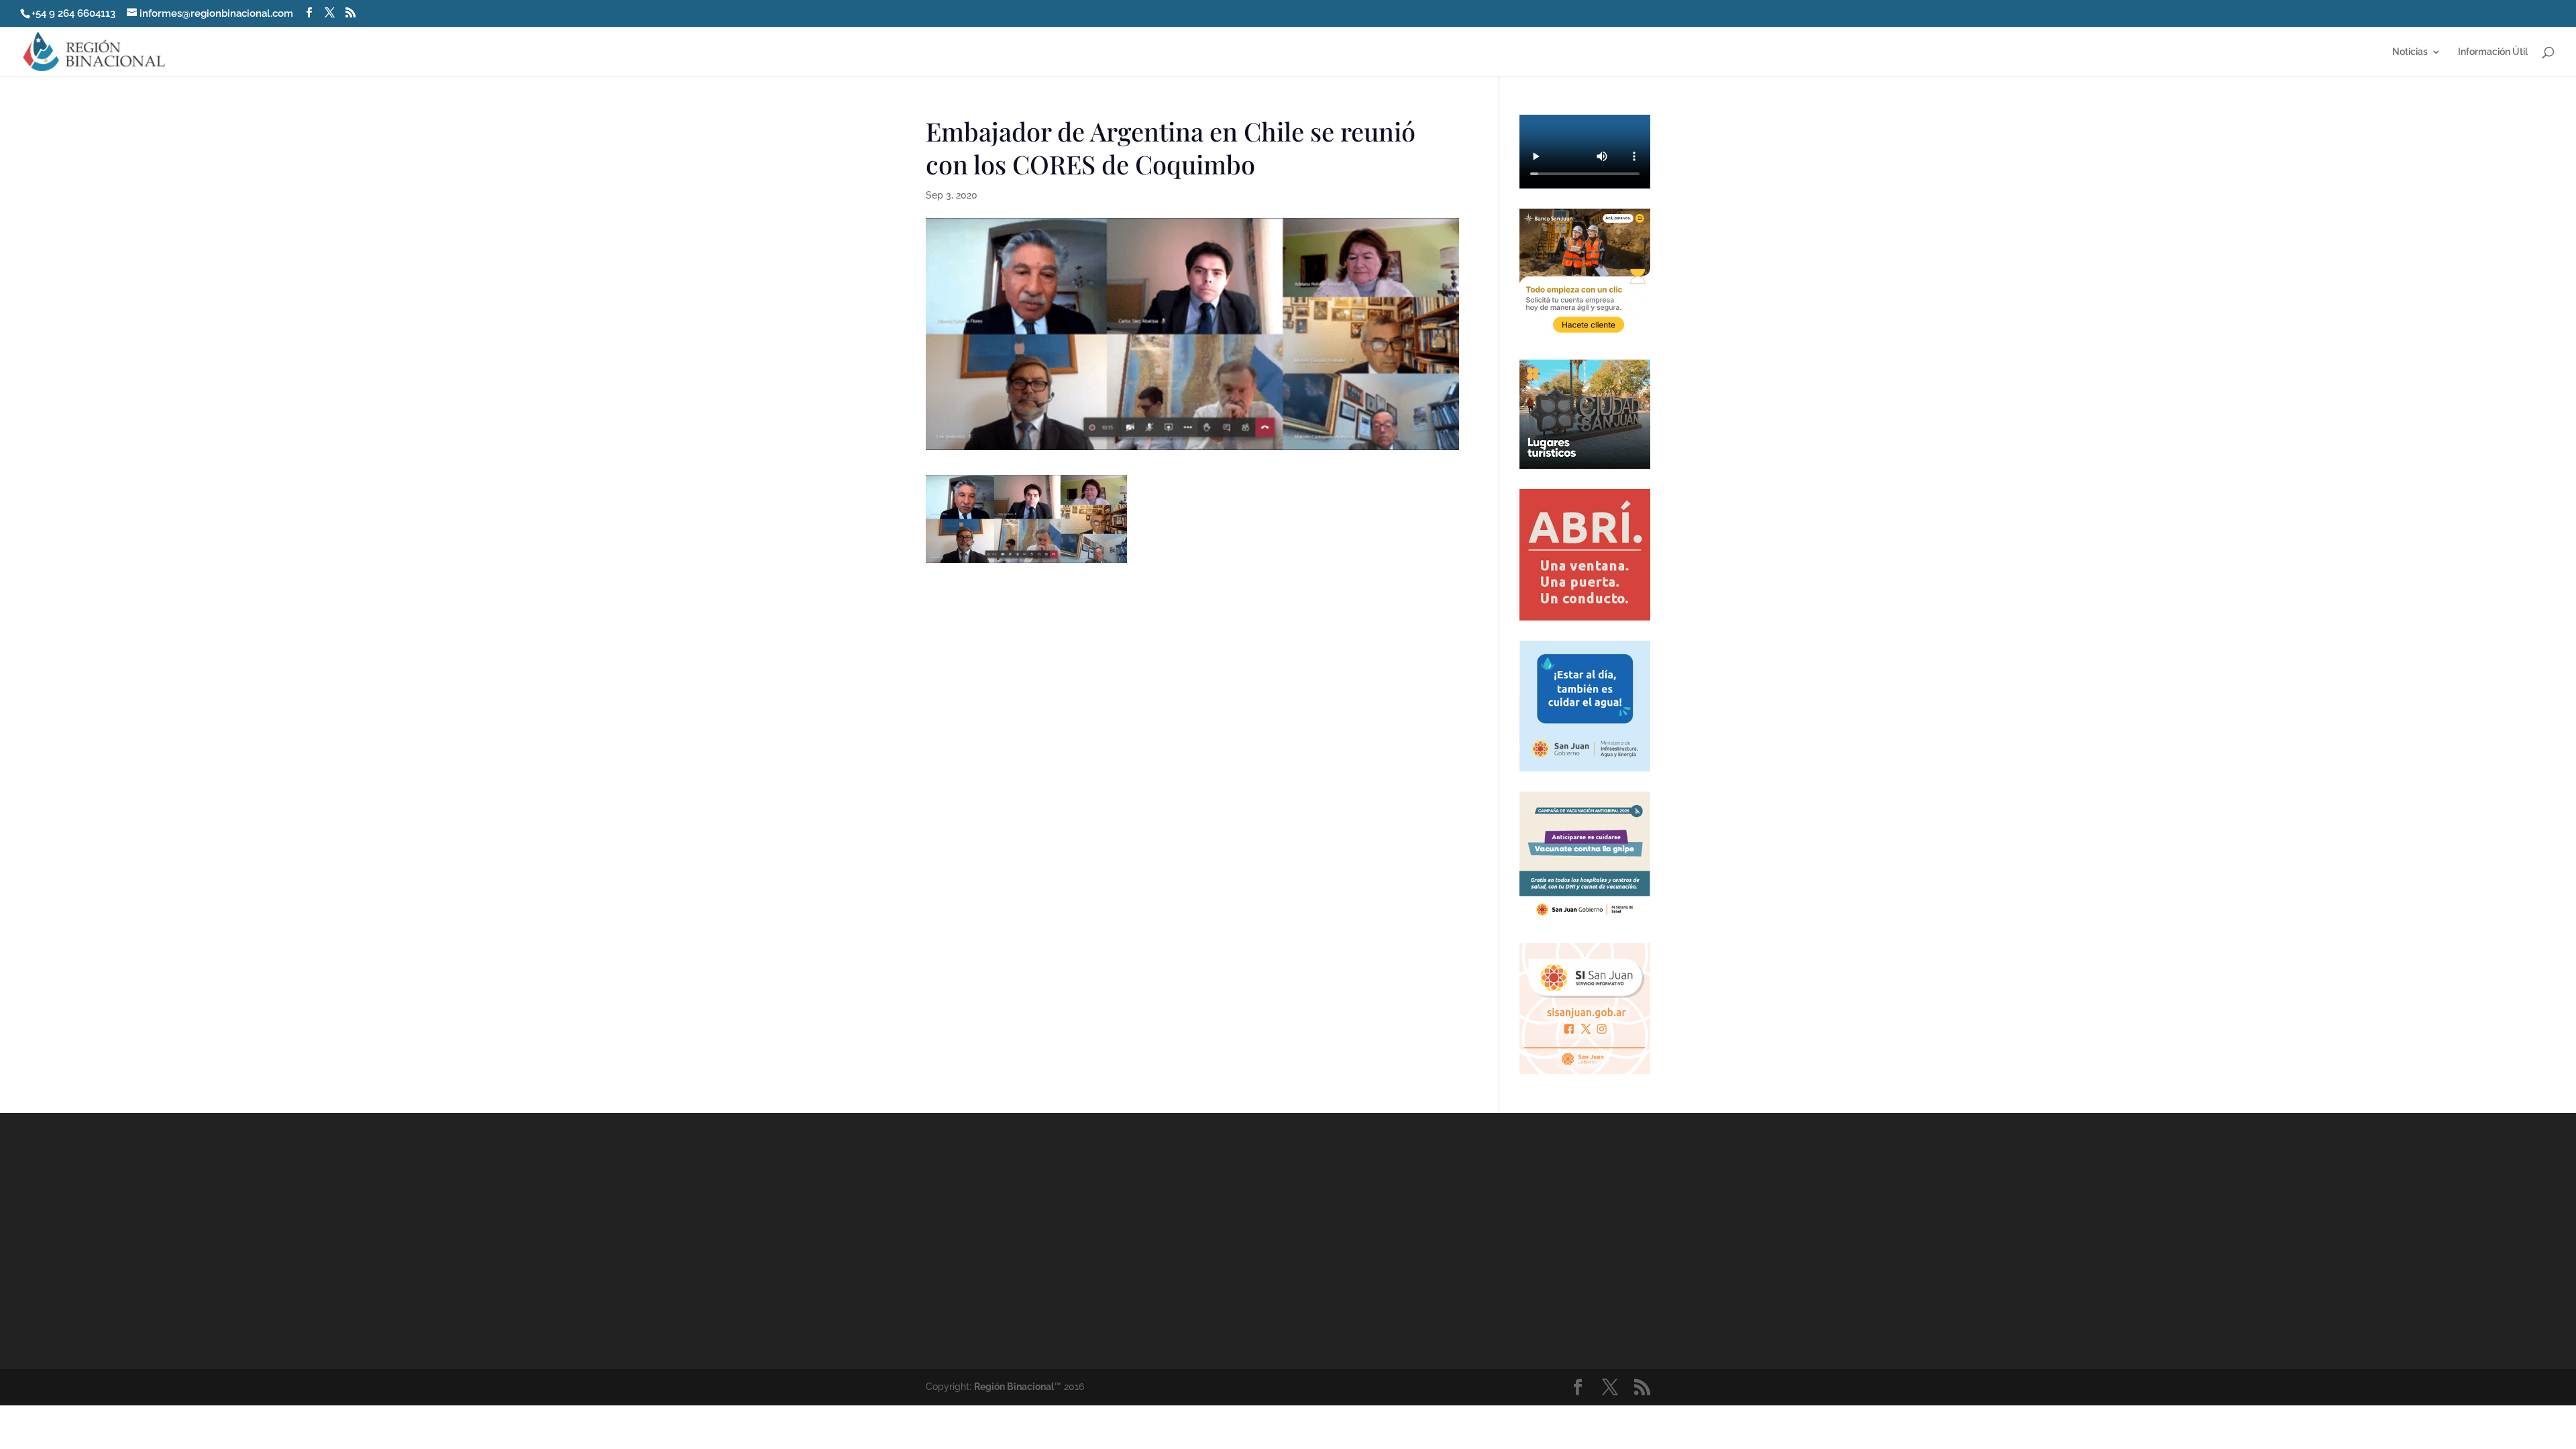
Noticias (2410, 52)
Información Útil (2493, 52)
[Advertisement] (1409, 1240)
